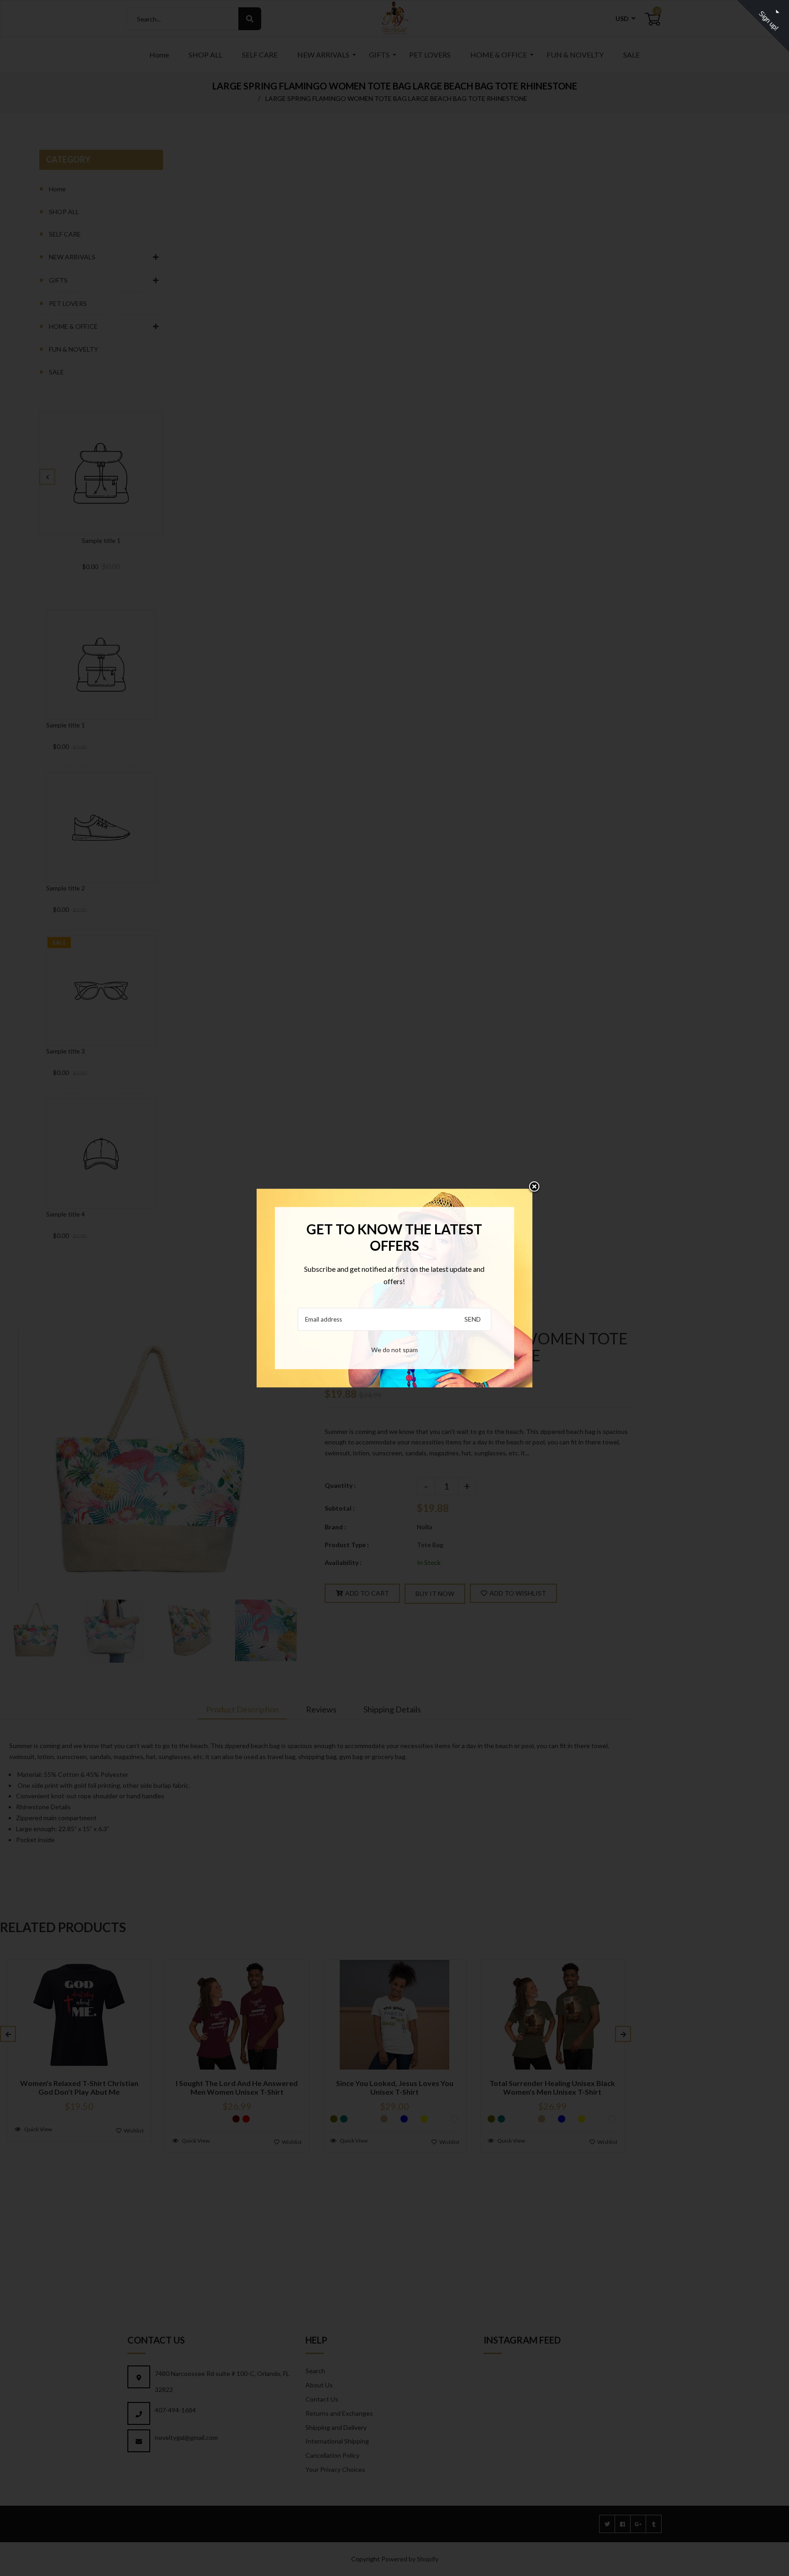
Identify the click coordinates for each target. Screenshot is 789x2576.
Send (473, 1319)
